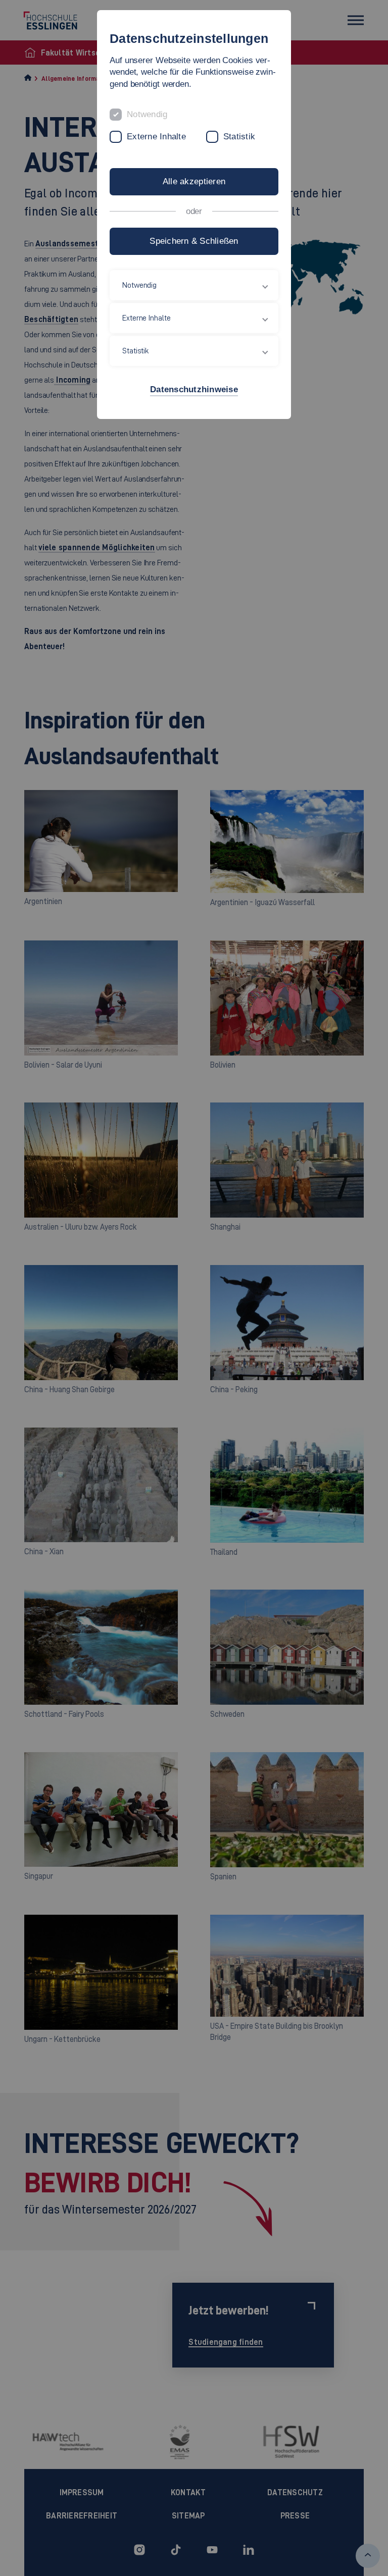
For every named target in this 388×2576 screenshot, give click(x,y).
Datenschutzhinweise (194, 389)
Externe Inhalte (156, 137)
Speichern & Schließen (194, 241)
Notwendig (147, 114)
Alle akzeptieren (194, 181)
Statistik (239, 137)
